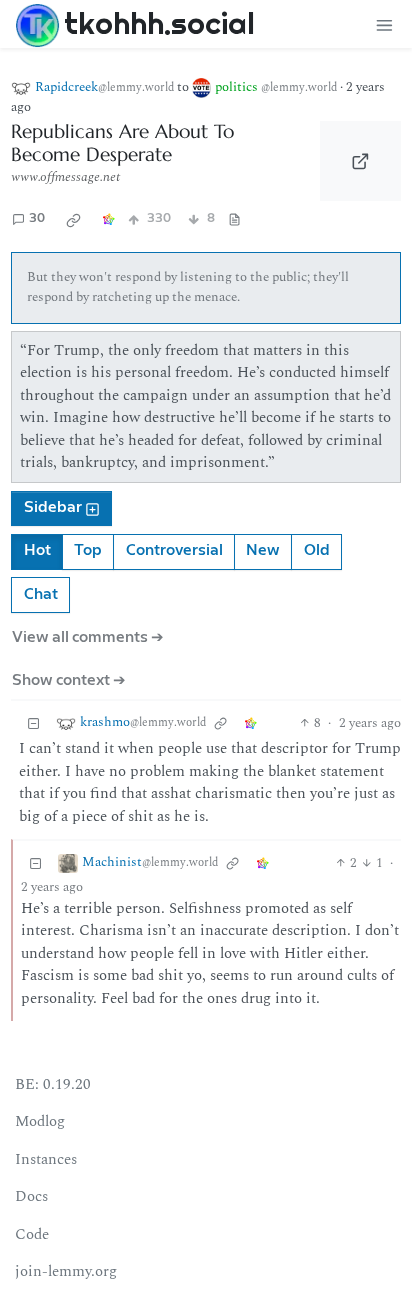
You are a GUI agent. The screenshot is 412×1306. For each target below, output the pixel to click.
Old (317, 550)
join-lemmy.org (66, 1271)
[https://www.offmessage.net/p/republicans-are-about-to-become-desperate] (360, 161)
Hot (37, 550)
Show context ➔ (69, 680)
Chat (41, 594)
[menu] (384, 24)
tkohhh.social (159, 23)
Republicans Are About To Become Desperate (122, 143)
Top (88, 550)
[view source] (235, 219)
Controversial (174, 550)
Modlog (40, 1121)
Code (32, 1234)
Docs (31, 1196)
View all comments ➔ (88, 637)
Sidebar (53, 507)
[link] (74, 219)
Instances (46, 1159)
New (263, 550)
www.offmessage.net (65, 177)
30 (37, 218)
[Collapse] (34, 723)
